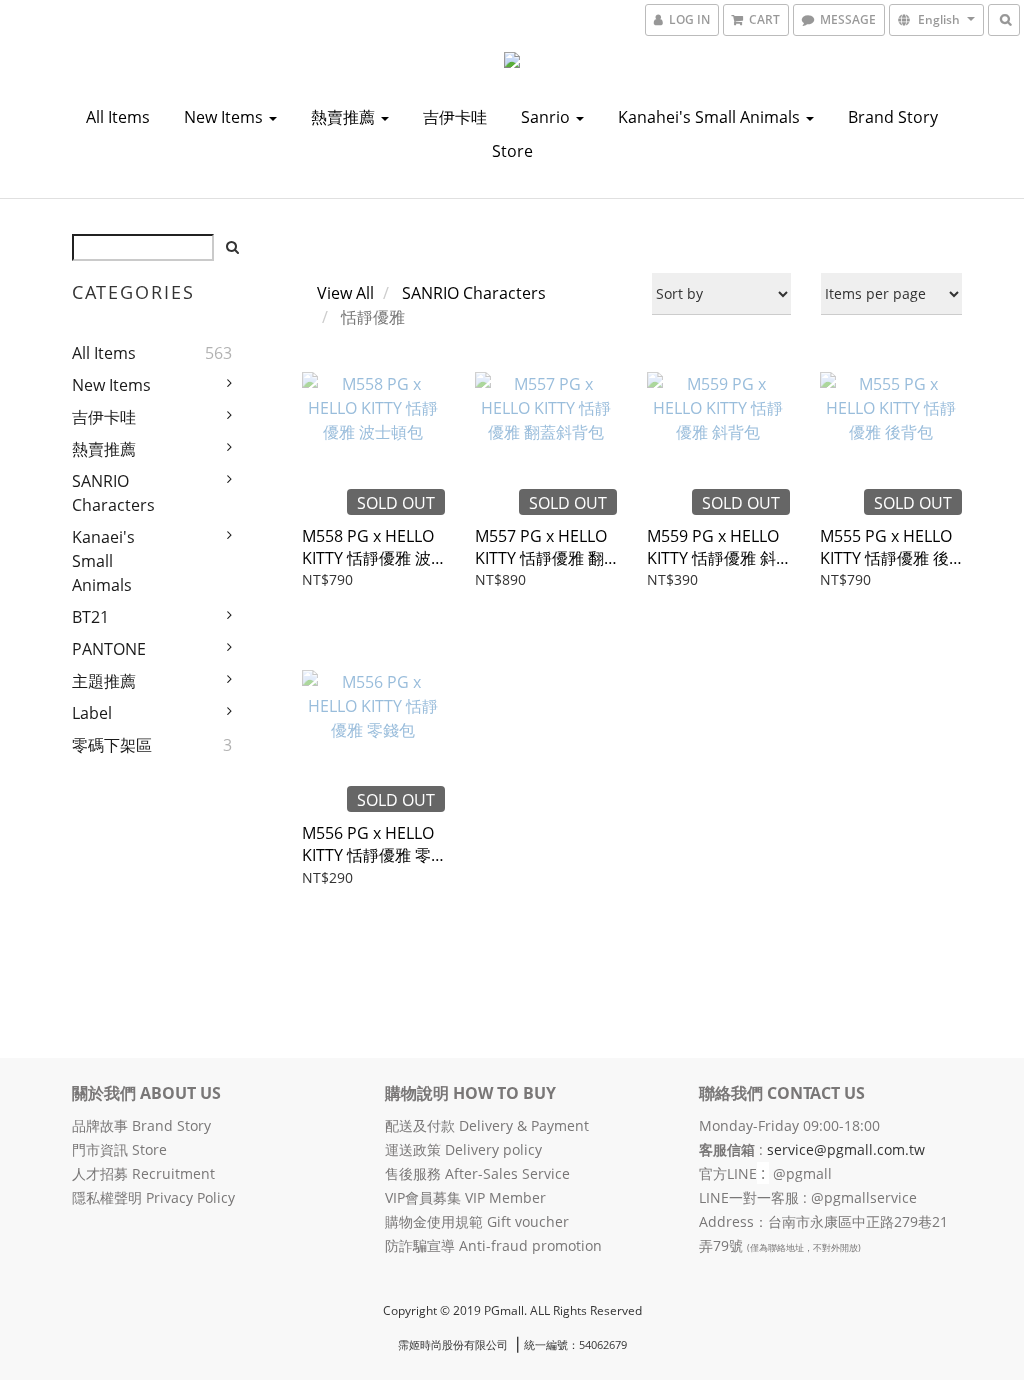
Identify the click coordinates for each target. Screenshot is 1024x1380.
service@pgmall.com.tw (846, 1149)
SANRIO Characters (113, 493)
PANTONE (109, 649)
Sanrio (547, 117)
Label (92, 713)
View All (345, 293)
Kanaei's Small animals (103, 561)
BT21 (90, 617)
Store (512, 151)
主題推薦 (104, 681)
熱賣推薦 (345, 117)
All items (118, 117)
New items (225, 117)
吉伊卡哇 (455, 117)
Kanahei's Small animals (711, 117)
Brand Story (893, 117)
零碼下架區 (112, 745)
